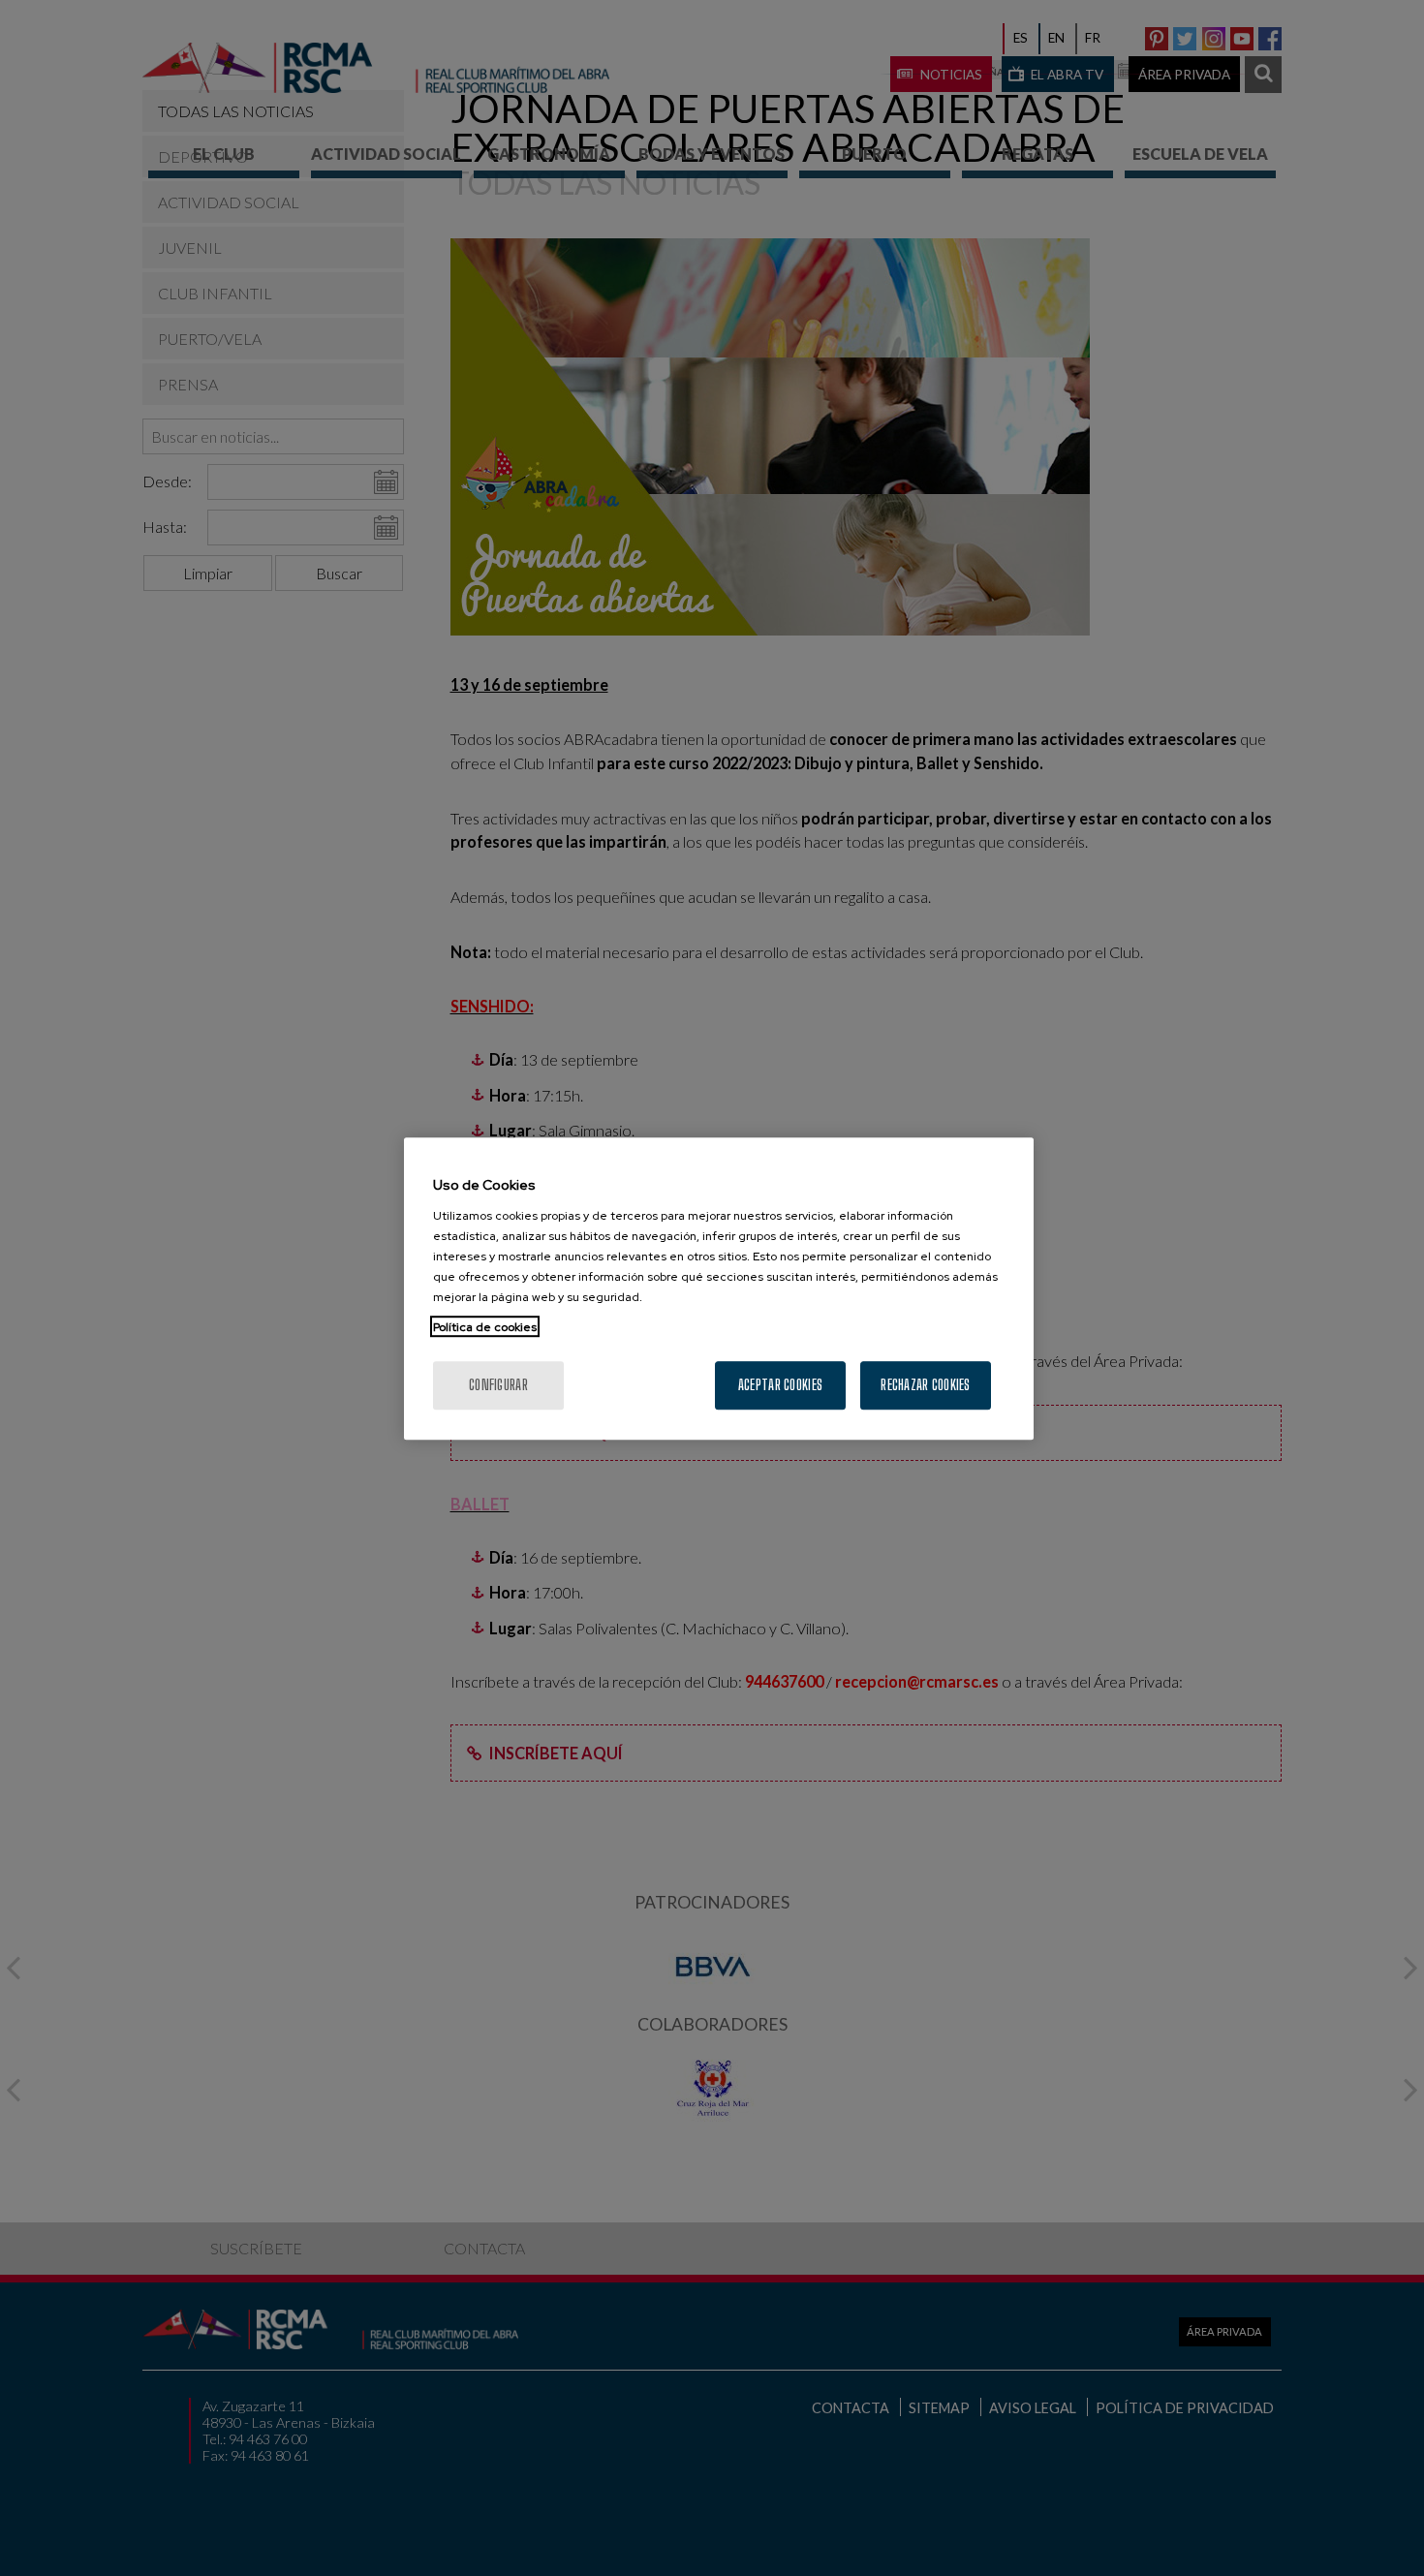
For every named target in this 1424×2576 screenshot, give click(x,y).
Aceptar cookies (780, 1384)
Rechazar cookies (925, 1384)
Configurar (498, 1384)
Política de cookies (485, 1326)
